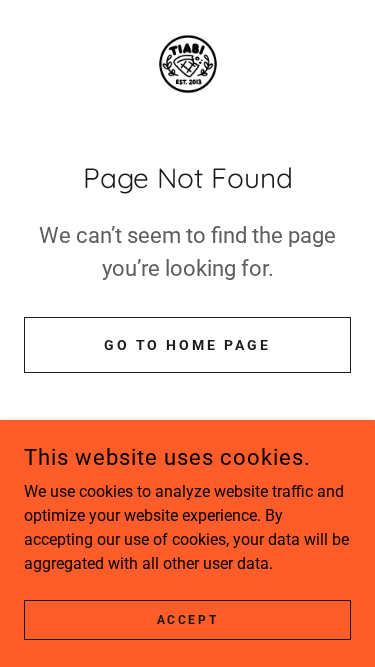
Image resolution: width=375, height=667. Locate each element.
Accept (187, 619)
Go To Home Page (188, 345)
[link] (188, 64)
